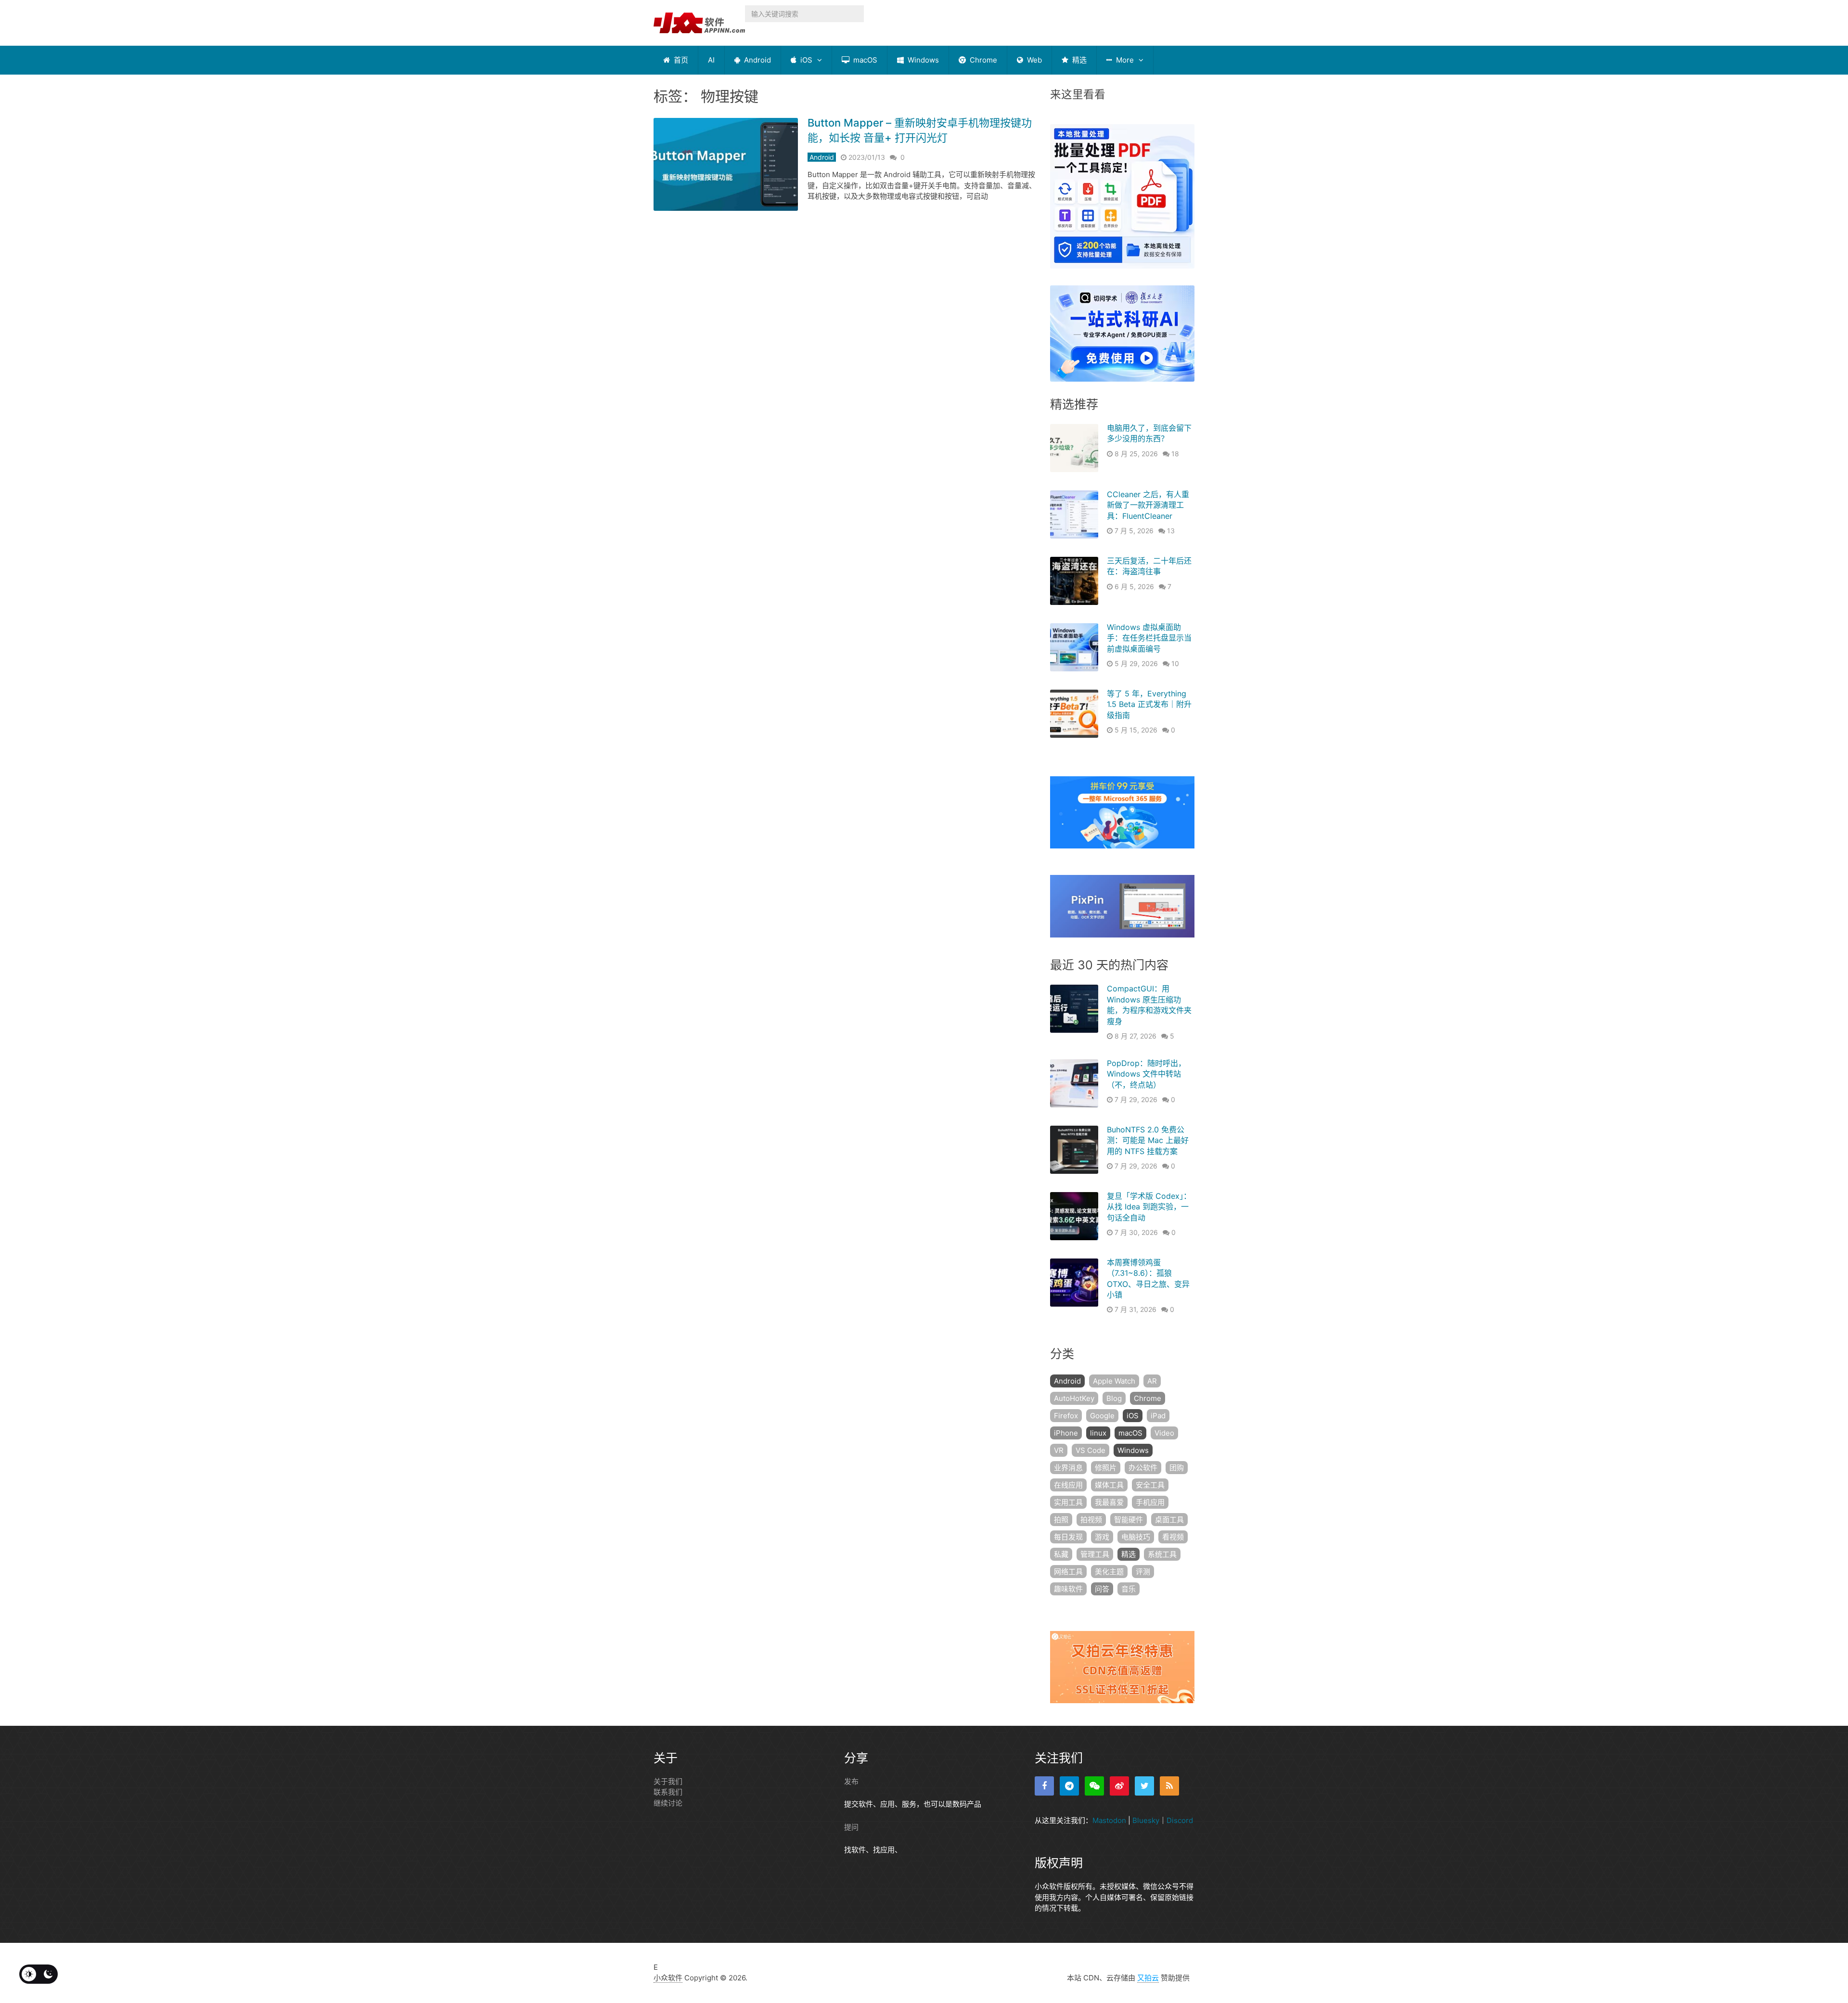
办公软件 (1143, 1468)
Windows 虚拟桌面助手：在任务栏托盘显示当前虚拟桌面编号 (1149, 638)
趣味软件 (1068, 1589)
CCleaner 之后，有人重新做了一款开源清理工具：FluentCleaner (1148, 505)
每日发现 (1068, 1537)
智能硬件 (1129, 1520)
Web (1033, 60)
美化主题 (1109, 1572)
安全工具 (1150, 1485)
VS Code (1091, 1450)
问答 (1102, 1589)
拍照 (1061, 1520)
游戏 (1102, 1537)
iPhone (1066, 1433)
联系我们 (668, 1792)
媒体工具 (1109, 1485)
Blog (1114, 1398)
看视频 (1173, 1537)
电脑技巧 (1136, 1537)
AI (711, 60)
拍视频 (1091, 1520)
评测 (1143, 1572)
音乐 (1129, 1589)
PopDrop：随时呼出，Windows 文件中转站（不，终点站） (1146, 1074)
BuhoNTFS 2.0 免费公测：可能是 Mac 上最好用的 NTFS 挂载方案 (1148, 1140)
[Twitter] (1144, 1786)
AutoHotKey (1074, 1398)
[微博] (1119, 1786)
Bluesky (1146, 1820)
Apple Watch (1114, 1381)
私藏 (1061, 1554)
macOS (864, 60)
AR (1152, 1381)
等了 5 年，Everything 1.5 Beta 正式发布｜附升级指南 (1149, 704)
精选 (1078, 60)
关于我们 (668, 1781)
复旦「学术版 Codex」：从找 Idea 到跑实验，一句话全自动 (1149, 1207)
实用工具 (1068, 1502)
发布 (851, 1781)
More (1124, 60)
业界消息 (1068, 1468)
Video (1164, 1433)
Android (757, 60)
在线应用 (1068, 1485)
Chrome (982, 60)
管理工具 (1095, 1554)
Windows (922, 60)
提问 (851, 1827)
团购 (1177, 1468)
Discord (1180, 1820)
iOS (805, 60)
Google (1102, 1416)
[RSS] (1169, 1786)
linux (1098, 1433)
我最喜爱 (1109, 1502)
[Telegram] (1069, 1786)
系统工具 (1162, 1554)
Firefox (1066, 1416)
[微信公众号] (1094, 1786)
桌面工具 (1169, 1520)
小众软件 (668, 1978)
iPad (1158, 1416)
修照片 (1106, 1468)
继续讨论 (668, 1803)
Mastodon (1109, 1820)
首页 (680, 60)
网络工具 (1068, 1572)
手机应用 (1150, 1502)
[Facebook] (1044, 1786)
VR (1059, 1450)
